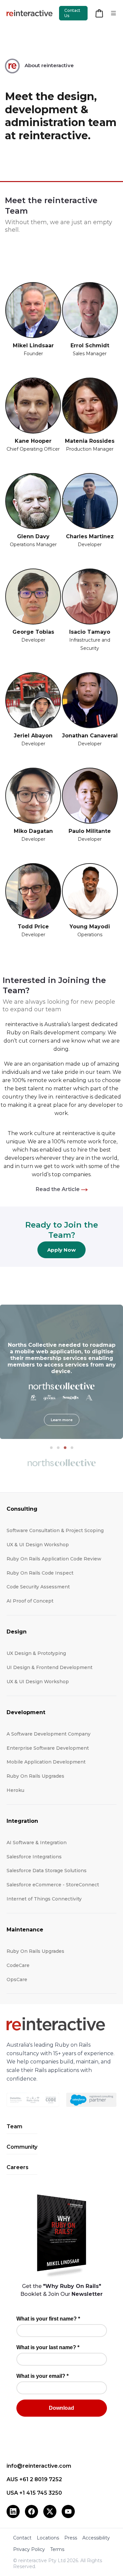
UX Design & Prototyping (36, 1653)
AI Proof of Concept (30, 1601)
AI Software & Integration (37, 1843)
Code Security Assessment (38, 1587)
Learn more (62, 1420)
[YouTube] (68, 2511)
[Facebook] (31, 2511)
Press (71, 2538)
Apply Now (61, 1250)
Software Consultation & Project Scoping (55, 1530)
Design (17, 1632)
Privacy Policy (29, 2549)
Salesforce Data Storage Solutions (47, 1871)
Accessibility (96, 2538)
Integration (22, 1821)
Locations (48, 2538)
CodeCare (18, 1965)
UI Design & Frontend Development (50, 1667)
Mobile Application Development (46, 1762)
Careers (18, 2167)
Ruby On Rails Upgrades (35, 1776)
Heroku (15, 1790)
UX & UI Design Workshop (38, 1545)
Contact (22, 2538)
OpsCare (17, 1979)
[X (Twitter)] (50, 2511)
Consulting (22, 1509)
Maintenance (25, 1930)
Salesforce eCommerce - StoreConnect (53, 1885)
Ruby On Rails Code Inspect (40, 1573)
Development (26, 1712)
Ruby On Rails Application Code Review (54, 1559)
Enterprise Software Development (48, 1748)
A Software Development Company (49, 1734)
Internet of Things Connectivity (44, 1899)
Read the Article (58, 1189)
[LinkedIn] (13, 2511)
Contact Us (72, 13)
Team (14, 2126)
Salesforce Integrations (34, 1857)
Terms (57, 2549)
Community (22, 2147)
